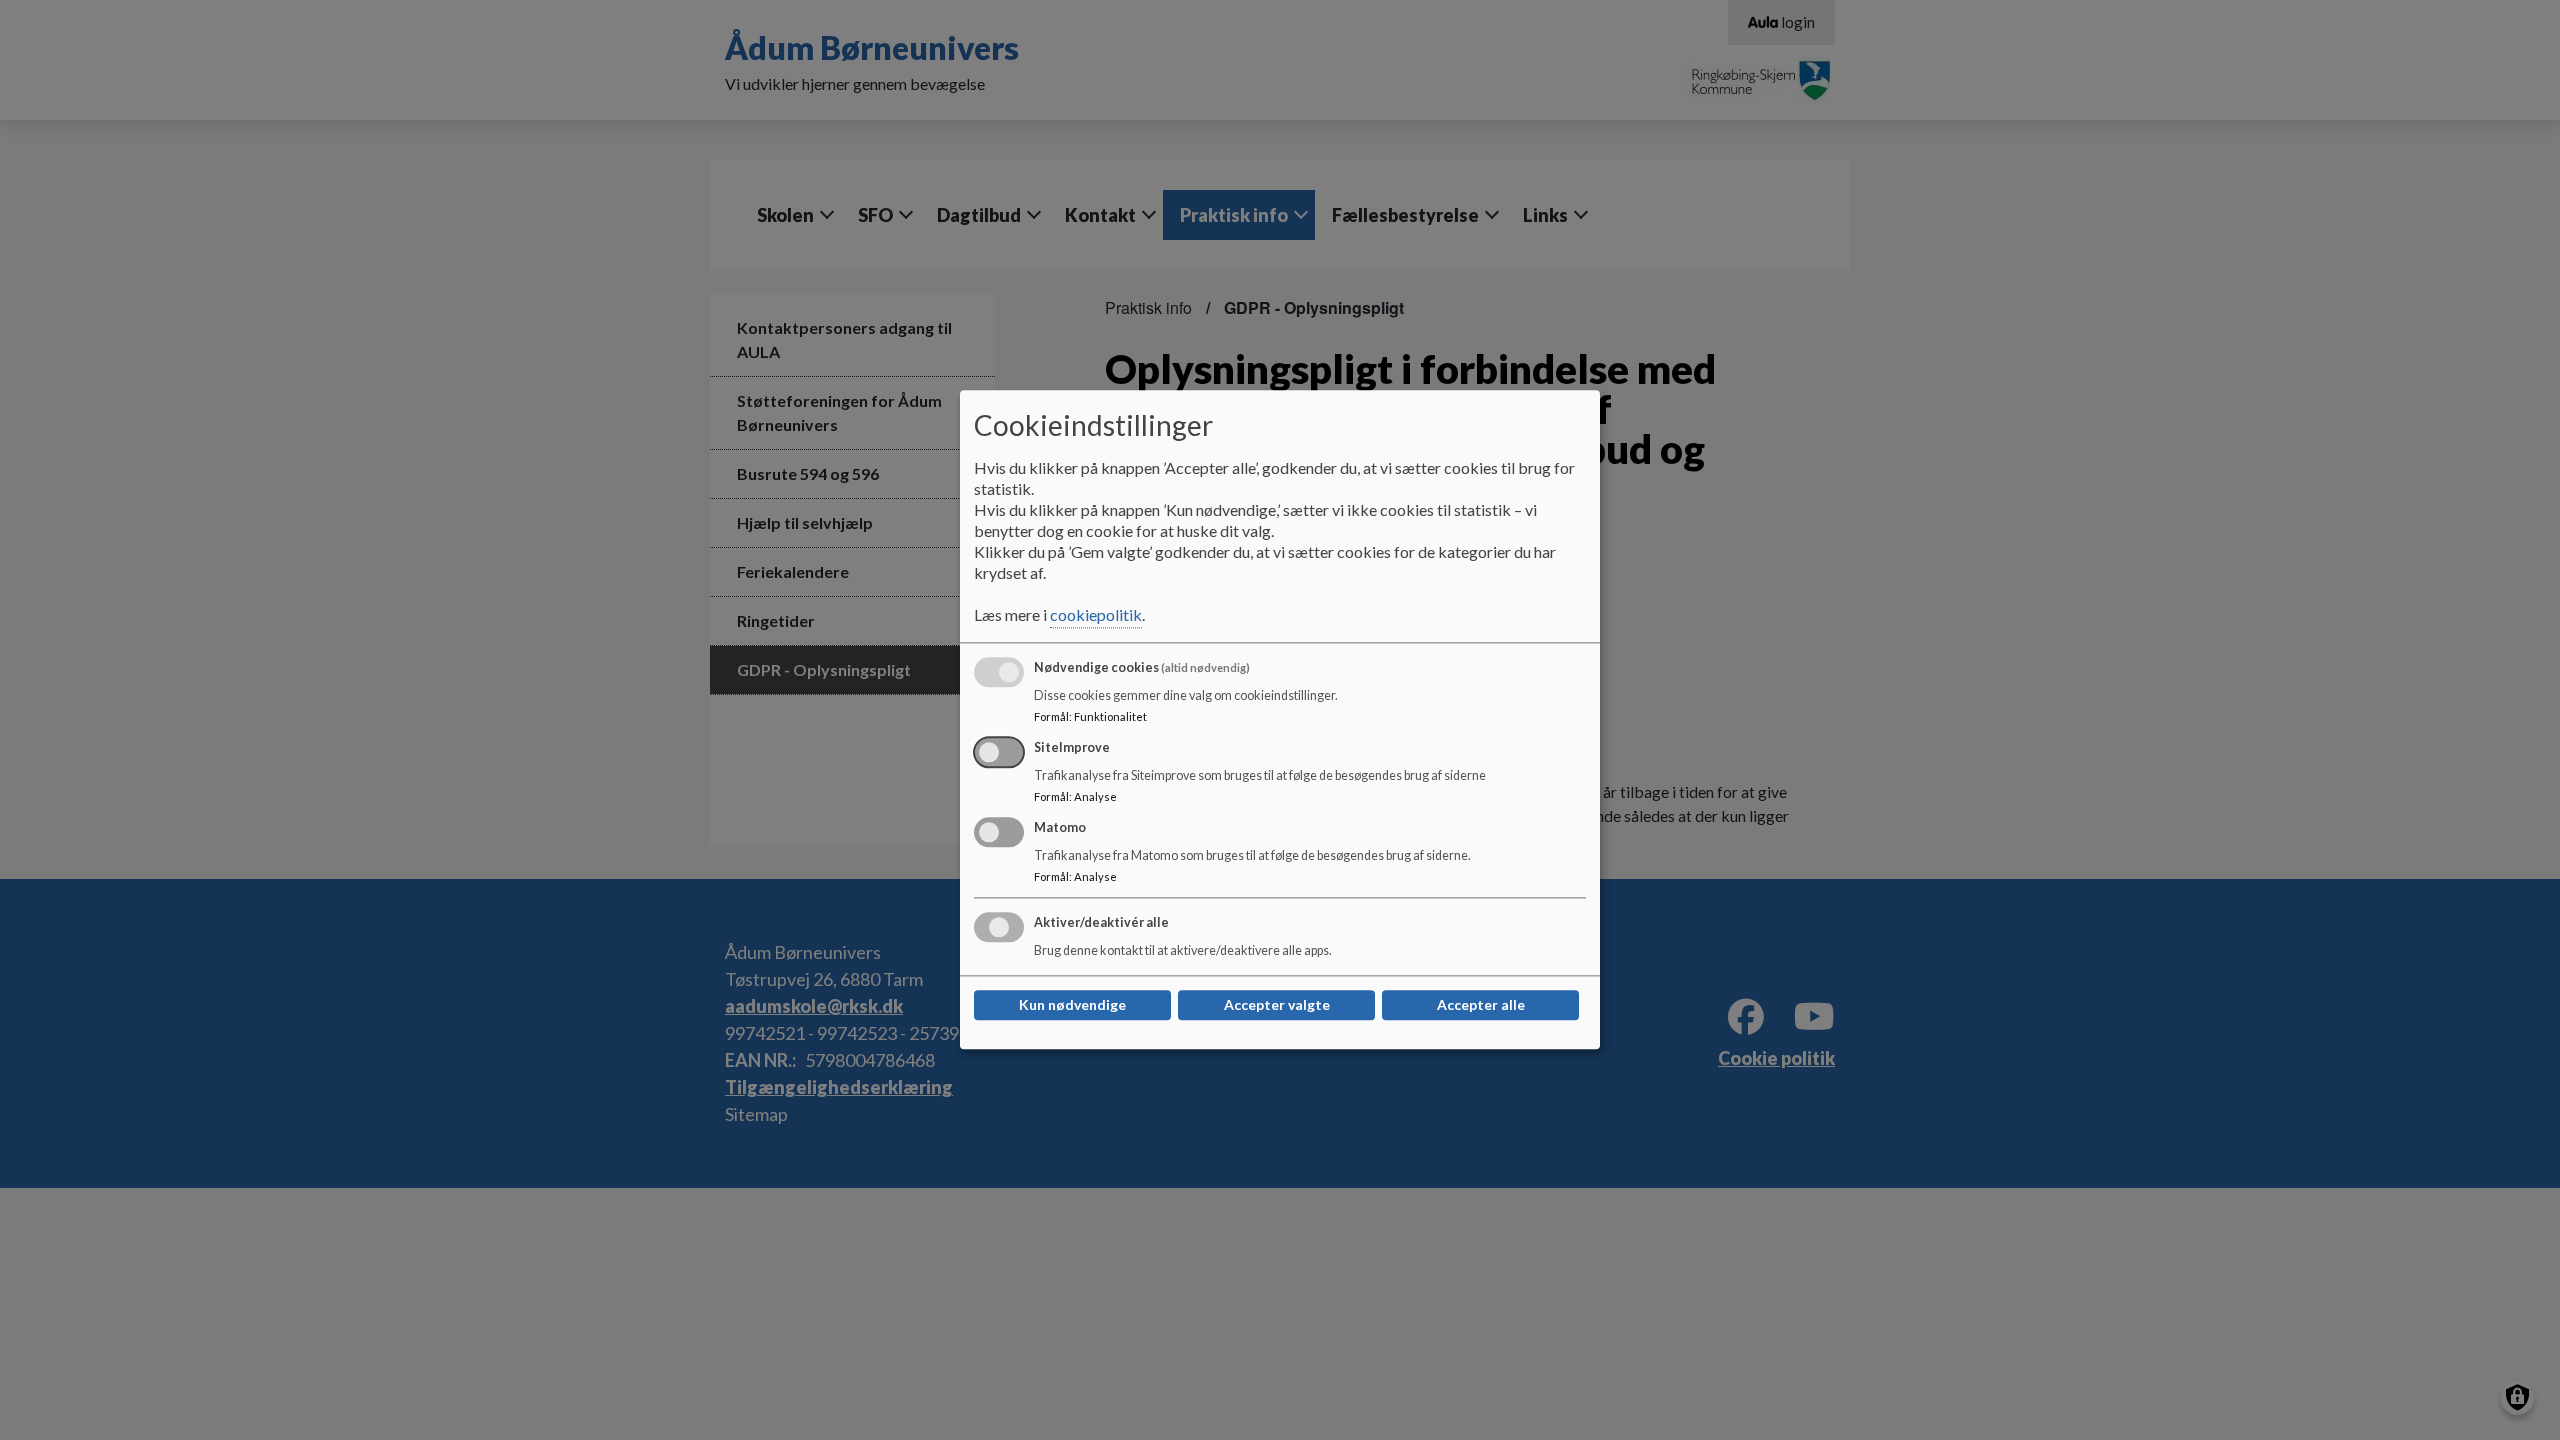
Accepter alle (1481, 1005)
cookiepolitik (1096, 615)
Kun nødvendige (1072, 1005)
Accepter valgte (1277, 1005)
